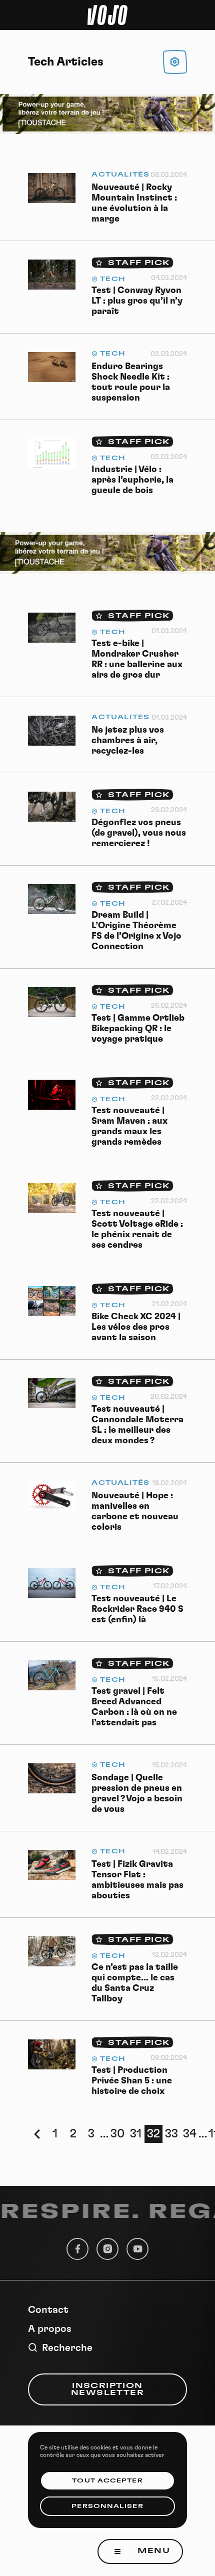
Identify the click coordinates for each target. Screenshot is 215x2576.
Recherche (67, 2348)
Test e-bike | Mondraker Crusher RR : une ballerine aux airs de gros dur (137, 659)
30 (117, 2134)
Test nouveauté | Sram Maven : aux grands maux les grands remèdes (129, 1126)
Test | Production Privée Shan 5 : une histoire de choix (132, 2081)
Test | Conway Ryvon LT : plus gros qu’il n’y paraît (137, 301)
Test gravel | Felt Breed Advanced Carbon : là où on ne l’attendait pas (134, 1707)
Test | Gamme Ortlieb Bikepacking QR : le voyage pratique (138, 1029)
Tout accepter (107, 2481)
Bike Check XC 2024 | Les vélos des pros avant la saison (136, 1327)
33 (171, 2134)
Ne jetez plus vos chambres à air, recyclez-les (128, 741)
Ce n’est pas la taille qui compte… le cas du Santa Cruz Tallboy (135, 1983)
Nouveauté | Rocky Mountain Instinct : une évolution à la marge (134, 203)
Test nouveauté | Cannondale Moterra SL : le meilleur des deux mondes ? (137, 1425)
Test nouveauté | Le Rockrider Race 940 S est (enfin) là (137, 1609)
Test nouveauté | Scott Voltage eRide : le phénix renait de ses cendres (137, 1229)
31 (136, 2134)
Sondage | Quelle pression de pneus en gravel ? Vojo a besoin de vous (137, 1794)
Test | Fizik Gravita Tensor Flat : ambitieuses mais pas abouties (137, 1880)
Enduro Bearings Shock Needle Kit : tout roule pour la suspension (131, 382)
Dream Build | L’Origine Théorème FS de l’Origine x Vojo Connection (136, 931)
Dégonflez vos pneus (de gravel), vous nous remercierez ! (139, 833)
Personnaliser (107, 2506)
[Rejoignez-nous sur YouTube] (137, 2249)
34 (190, 2134)
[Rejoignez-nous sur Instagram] (107, 2249)
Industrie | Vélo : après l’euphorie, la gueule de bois (132, 480)
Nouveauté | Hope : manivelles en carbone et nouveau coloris (135, 1512)
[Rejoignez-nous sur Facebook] (77, 2249)
